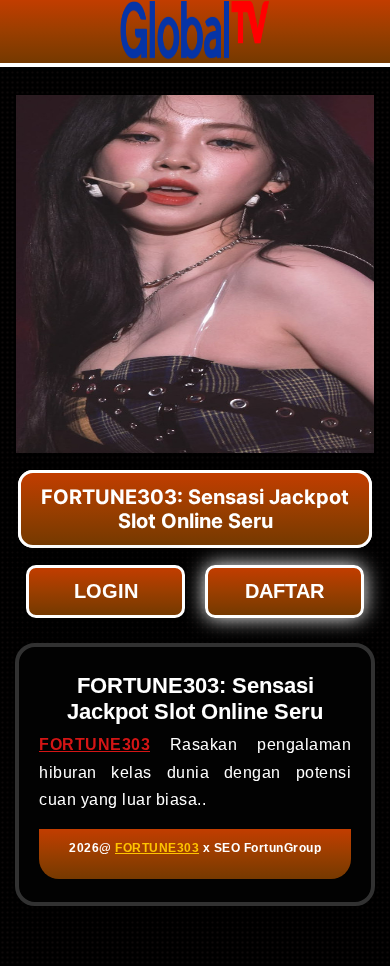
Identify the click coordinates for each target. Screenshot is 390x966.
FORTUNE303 (94, 744)
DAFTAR (284, 591)
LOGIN (106, 591)
